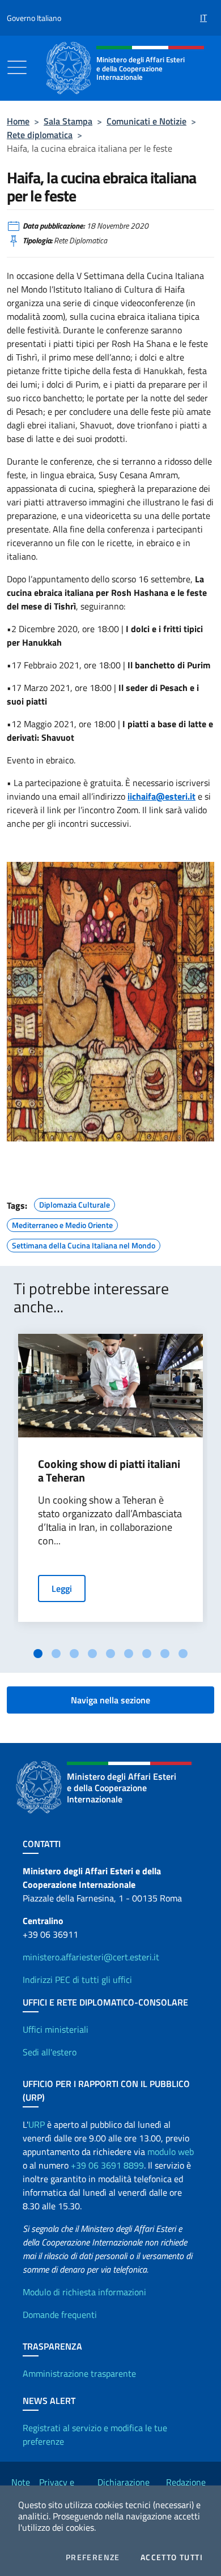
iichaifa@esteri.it (161, 796)
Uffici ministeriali (56, 2029)
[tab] (38, 1654)
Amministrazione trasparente (79, 2373)
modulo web (171, 2152)
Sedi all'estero (50, 2052)
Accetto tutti (172, 2557)
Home (18, 121)
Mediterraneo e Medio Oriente (62, 1223)
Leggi (62, 1588)
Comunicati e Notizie (146, 121)
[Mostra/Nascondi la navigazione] (17, 67)
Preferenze (93, 2557)
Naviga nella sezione (110, 1700)
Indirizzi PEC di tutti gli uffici (77, 1980)
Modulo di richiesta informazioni (84, 2292)
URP (37, 2124)
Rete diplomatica (40, 135)
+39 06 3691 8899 (107, 2165)
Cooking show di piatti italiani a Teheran (109, 1471)
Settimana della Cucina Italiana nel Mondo (84, 1244)
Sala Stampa (68, 121)
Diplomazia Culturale (75, 1203)
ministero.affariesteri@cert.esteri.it (91, 1957)
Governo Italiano (34, 18)
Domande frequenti (60, 2315)
